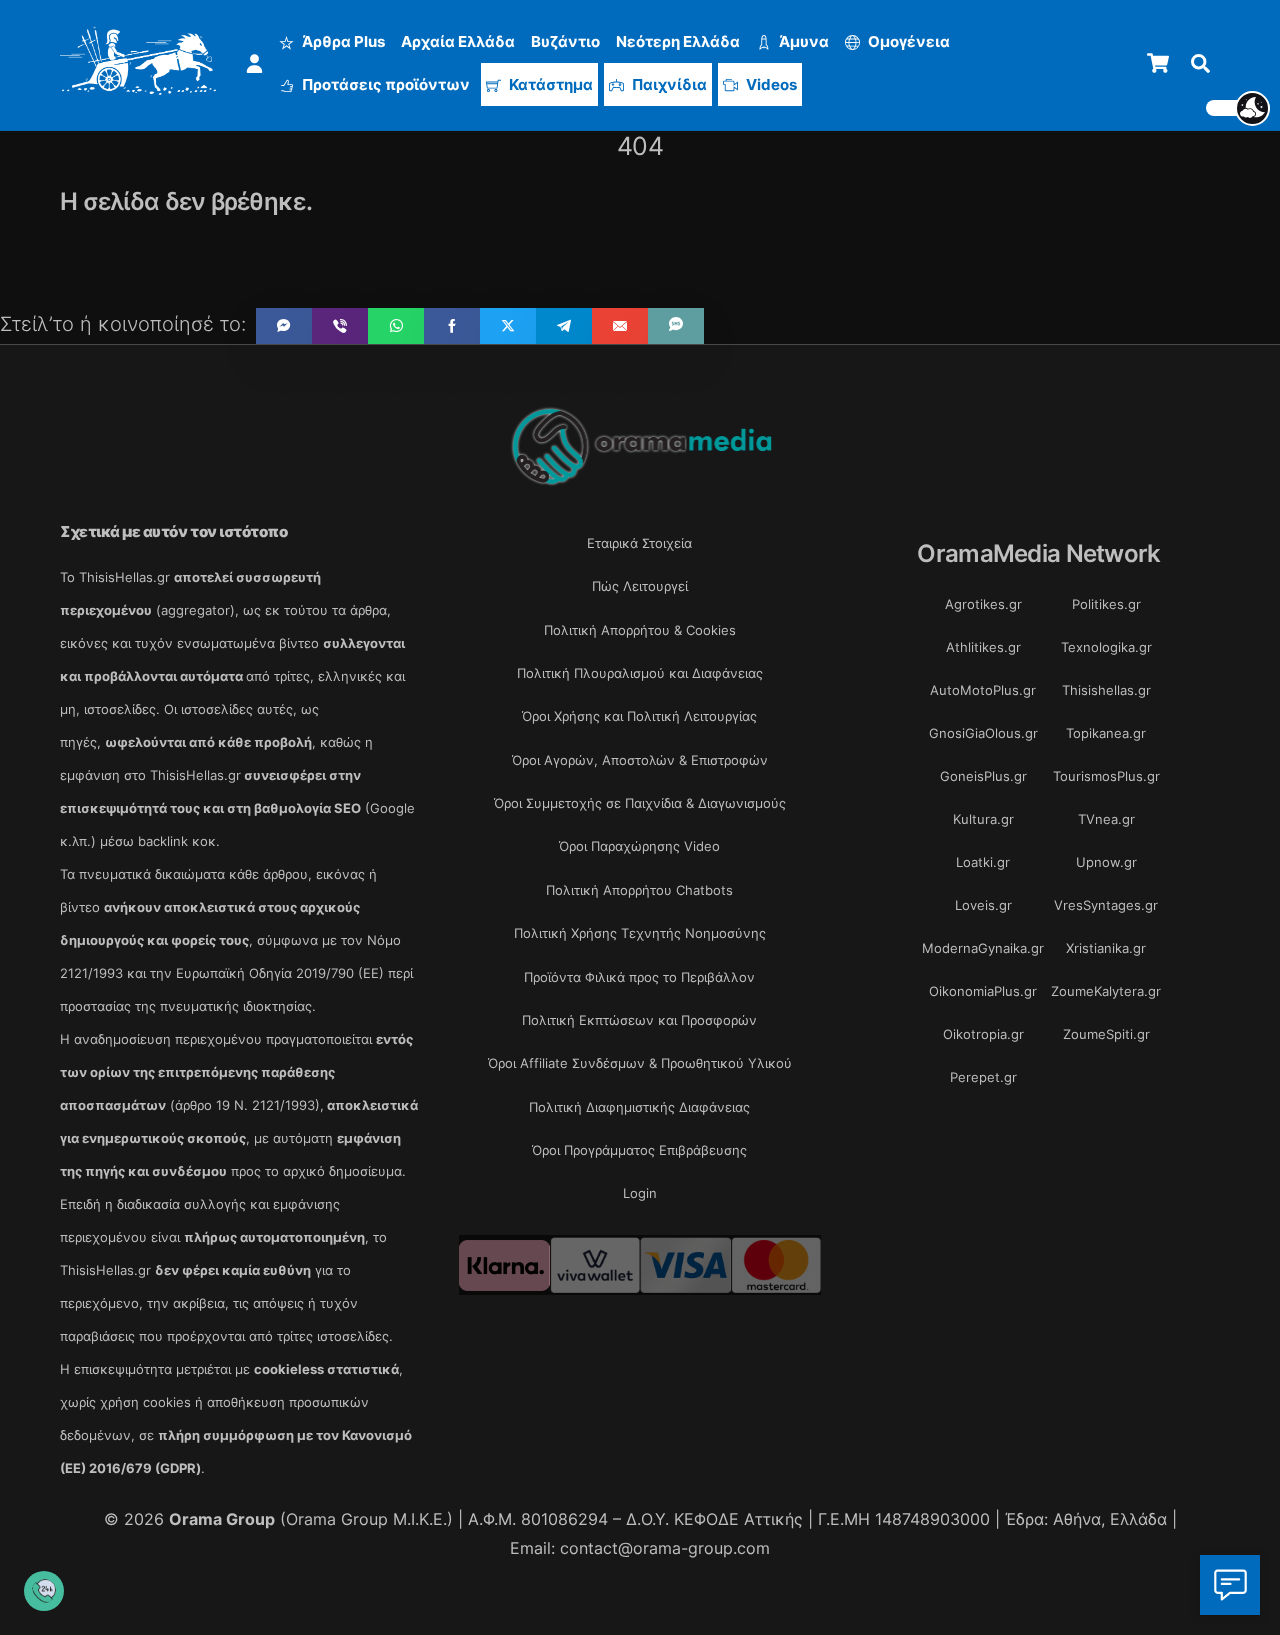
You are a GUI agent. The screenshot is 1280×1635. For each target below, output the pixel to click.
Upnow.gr (1106, 862)
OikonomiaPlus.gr (983, 991)
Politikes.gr (1106, 604)
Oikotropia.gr (983, 1034)
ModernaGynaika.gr (983, 948)
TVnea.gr (1106, 819)
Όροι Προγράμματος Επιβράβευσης (639, 1150)
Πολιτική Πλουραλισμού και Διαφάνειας (640, 673)
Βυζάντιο (565, 41)
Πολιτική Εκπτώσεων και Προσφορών (639, 1020)
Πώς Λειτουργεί (640, 586)
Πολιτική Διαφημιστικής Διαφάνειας (639, 1107)
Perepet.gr (983, 1077)
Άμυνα (802, 41)
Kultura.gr (983, 819)
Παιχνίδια (668, 84)
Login (640, 1193)
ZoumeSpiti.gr (1106, 1034)
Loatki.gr (983, 862)
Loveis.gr (983, 905)
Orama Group (222, 1519)
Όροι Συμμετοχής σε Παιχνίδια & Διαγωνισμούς (640, 803)
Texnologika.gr (1106, 647)
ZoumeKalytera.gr (1106, 991)
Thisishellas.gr (1106, 690)
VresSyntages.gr (1106, 905)
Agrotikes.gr (983, 604)
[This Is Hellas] (138, 84)
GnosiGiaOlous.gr (983, 733)
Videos (770, 84)
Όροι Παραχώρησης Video (639, 846)
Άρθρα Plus (342, 41)
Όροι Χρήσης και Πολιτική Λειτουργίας (639, 716)
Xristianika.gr (1106, 948)
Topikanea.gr (1106, 733)
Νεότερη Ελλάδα (678, 41)
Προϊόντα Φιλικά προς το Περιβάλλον (639, 977)
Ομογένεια (907, 41)
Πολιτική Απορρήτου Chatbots (639, 890)
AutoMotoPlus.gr (983, 690)
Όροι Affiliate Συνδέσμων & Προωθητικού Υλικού (640, 1063)
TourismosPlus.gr (1106, 776)
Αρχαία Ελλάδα (458, 41)
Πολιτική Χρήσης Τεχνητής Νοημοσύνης (640, 933)
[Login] (254, 63)
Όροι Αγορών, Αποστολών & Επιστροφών (640, 760)
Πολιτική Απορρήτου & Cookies (640, 630)
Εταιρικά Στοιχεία (639, 543)
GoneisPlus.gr (983, 776)
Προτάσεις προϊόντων (384, 84)
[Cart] (1158, 63)
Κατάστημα (549, 84)
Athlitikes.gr (983, 647)
